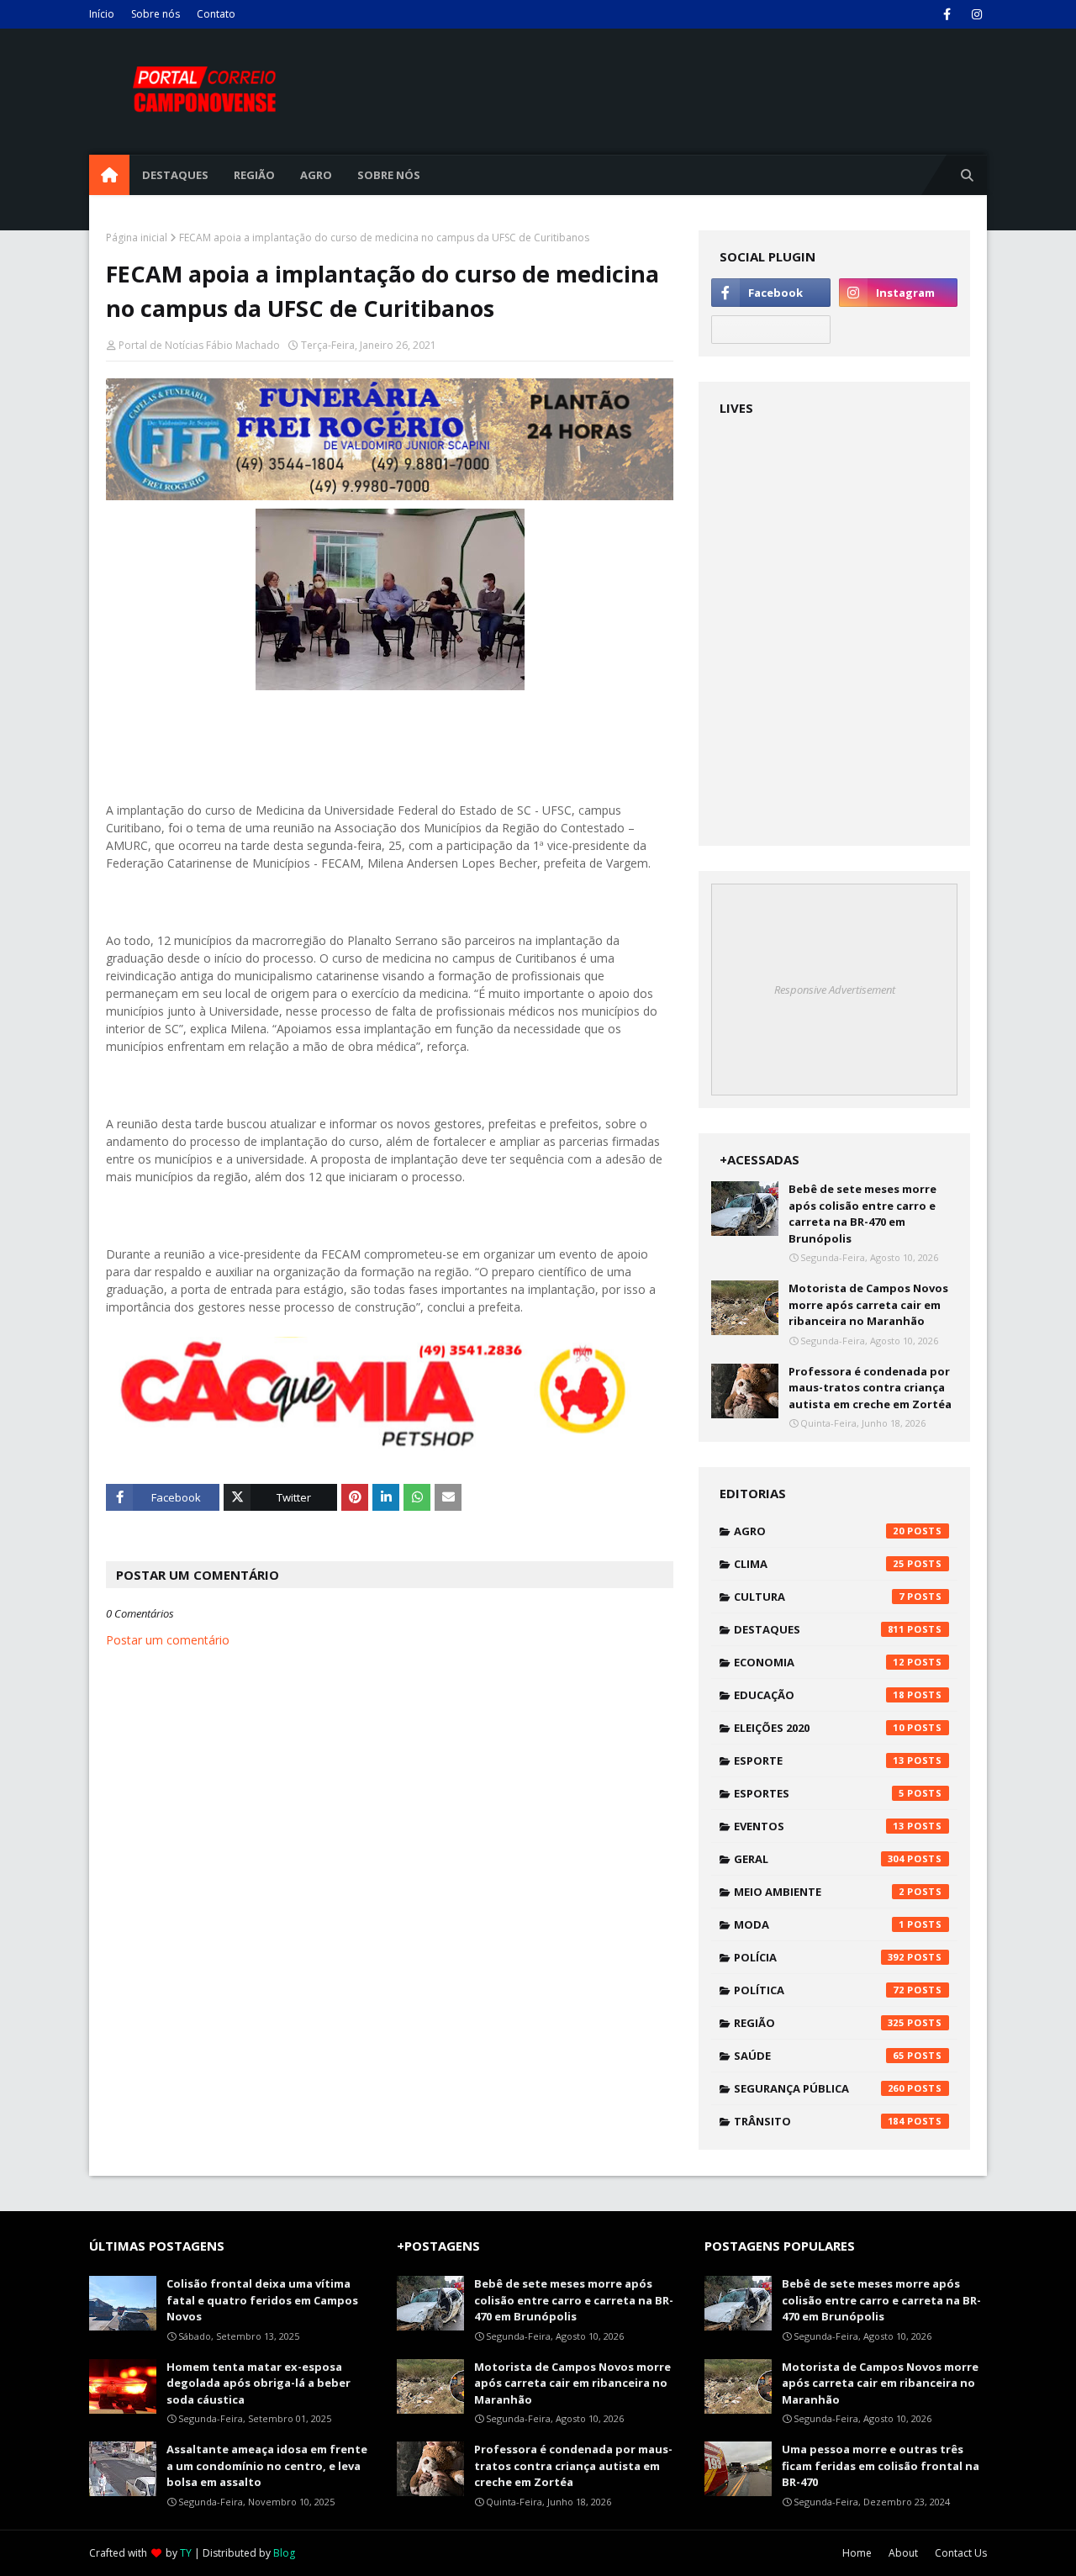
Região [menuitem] (254, 175)
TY (186, 2553)
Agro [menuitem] (316, 175)
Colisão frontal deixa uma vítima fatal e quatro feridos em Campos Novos (262, 2300)
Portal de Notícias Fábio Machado (199, 345)
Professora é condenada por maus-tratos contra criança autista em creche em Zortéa (870, 1388)
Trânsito (819, 2121)
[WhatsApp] (770, 330)
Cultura (819, 1597)
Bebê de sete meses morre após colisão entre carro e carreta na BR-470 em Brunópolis (862, 1214)
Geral (819, 1859)
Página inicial (137, 238)
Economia (819, 1662)
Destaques (819, 1629)
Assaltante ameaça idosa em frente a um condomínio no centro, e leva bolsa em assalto (267, 2465)
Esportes (819, 1793)
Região (819, 2023)
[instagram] (976, 14)
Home (857, 2553)
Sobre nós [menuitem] (389, 175)
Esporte (819, 1760)
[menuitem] (109, 175)
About (903, 2553)
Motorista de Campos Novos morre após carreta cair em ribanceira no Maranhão (868, 1304)
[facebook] (947, 14)
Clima (819, 1564)
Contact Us (961, 2553)
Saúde (819, 2056)
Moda (819, 1924)
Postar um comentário (168, 1640)
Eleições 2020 (819, 1728)
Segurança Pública (819, 2088)
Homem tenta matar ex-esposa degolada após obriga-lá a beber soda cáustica (258, 2383)
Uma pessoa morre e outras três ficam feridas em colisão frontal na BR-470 (881, 2465)
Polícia (819, 1957)
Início (102, 14)
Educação (819, 1695)
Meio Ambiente (819, 1892)
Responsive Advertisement (835, 990)
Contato (216, 14)
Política (819, 1990)
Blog (284, 2553)
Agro (819, 1531)
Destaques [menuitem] (175, 175)
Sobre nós (156, 14)
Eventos (819, 1826)
